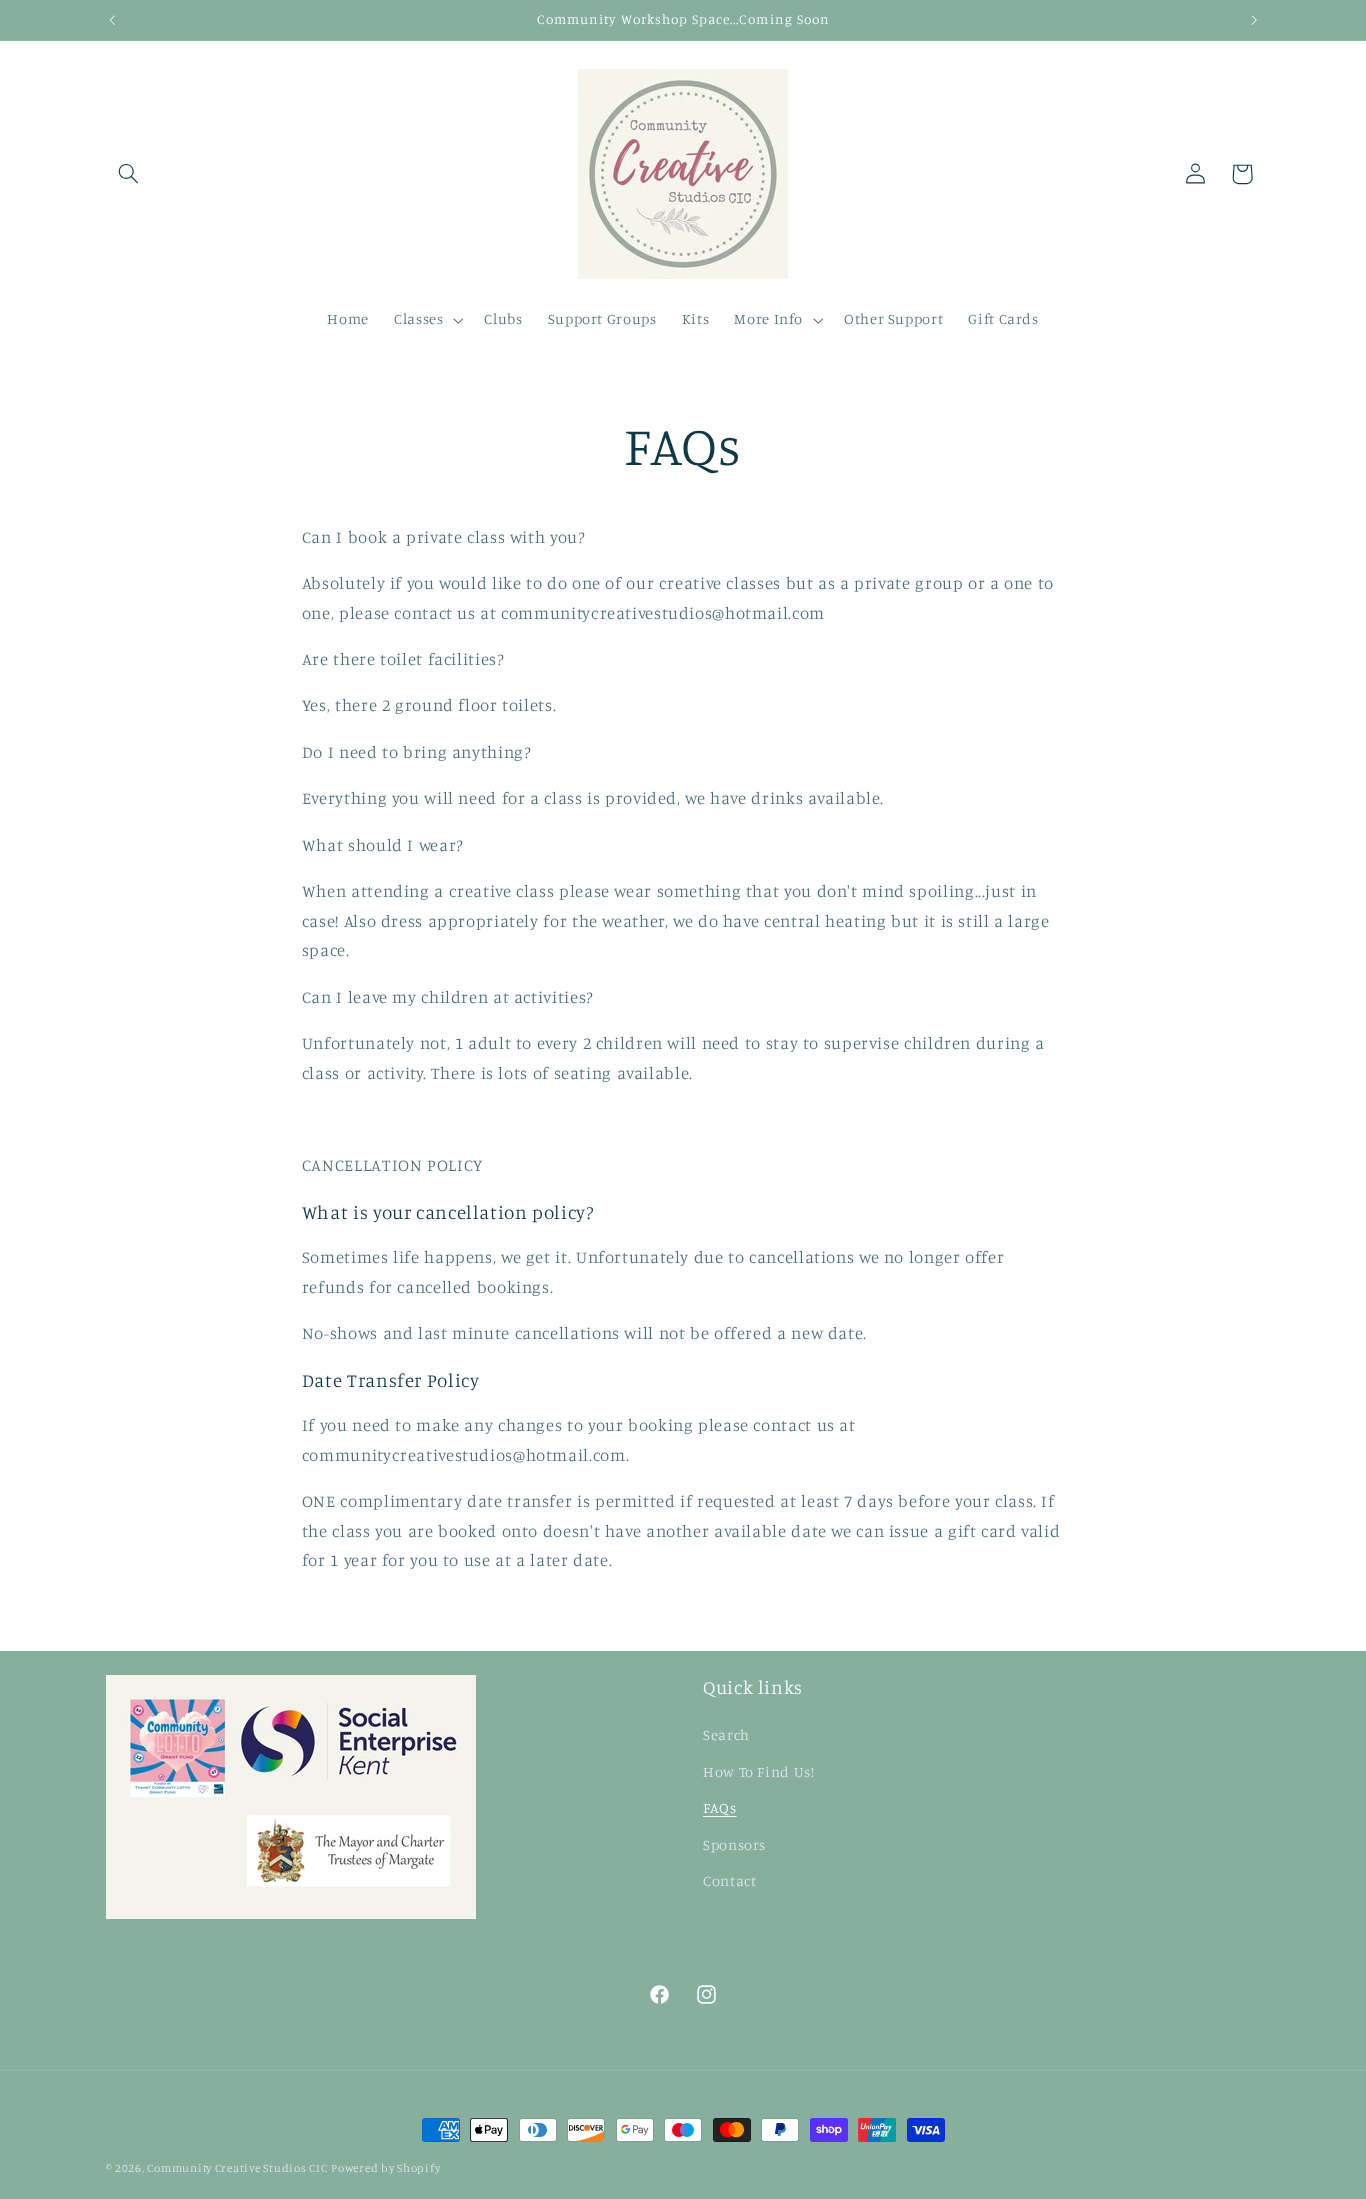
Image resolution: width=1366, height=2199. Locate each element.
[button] (129, 174)
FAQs (720, 1807)
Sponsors (734, 1844)
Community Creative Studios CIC (237, 2168)
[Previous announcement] (112, 20)
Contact (729, 1880)
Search (726, 1734)
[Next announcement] (1254, 20)
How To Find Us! (758, 1771)
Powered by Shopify (385, 2168)
